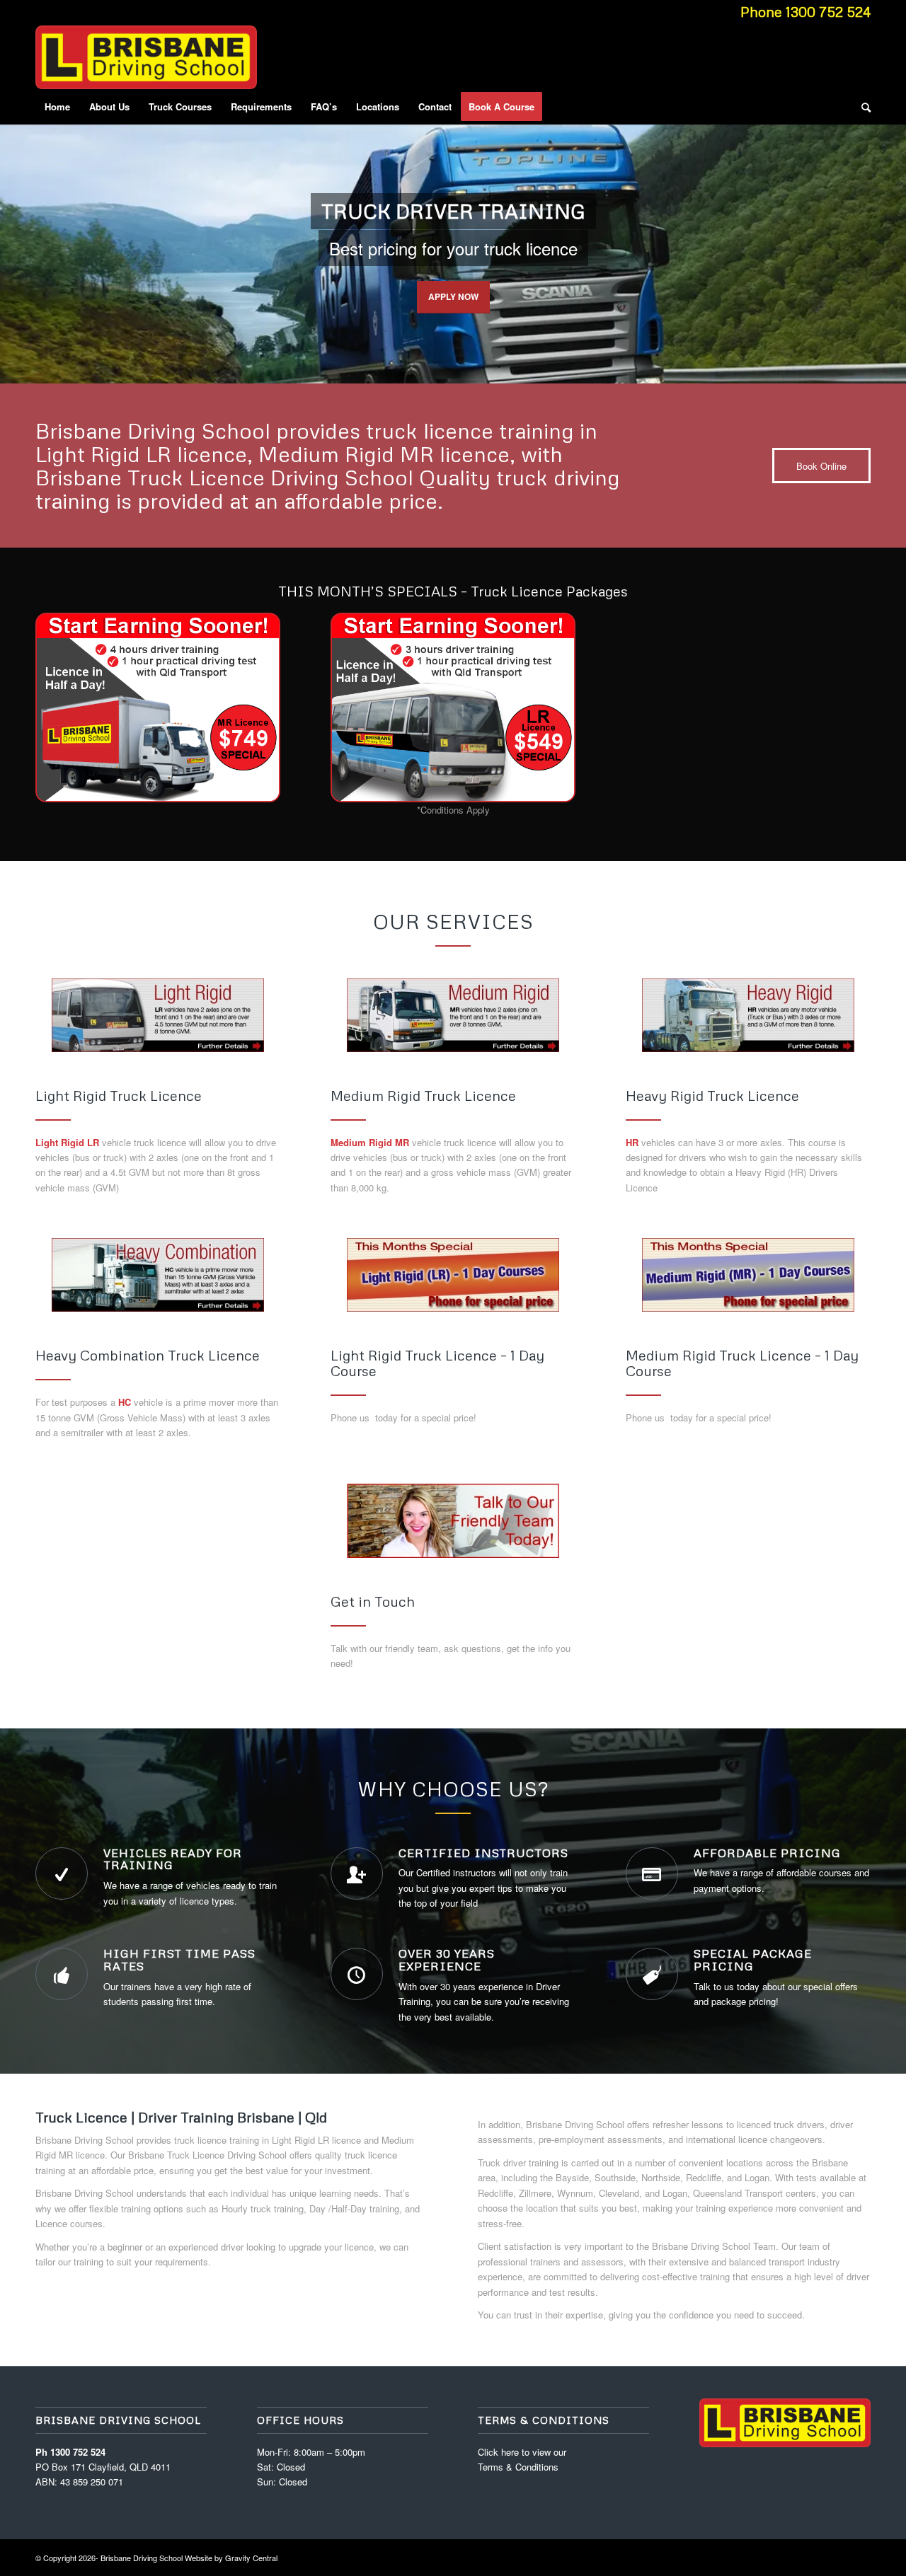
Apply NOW (453, 296)
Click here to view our (522, 2452)
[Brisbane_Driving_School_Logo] (146, 57)
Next (894, 240)
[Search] (861, 107)
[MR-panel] (453, 1015)
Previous (12, 240)
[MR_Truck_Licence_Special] (158, 707)
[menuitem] (57, 107)
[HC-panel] (158, 1275)
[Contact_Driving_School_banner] (453, 1521)
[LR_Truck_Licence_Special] (453, 707)
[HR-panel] (748, 1015)
